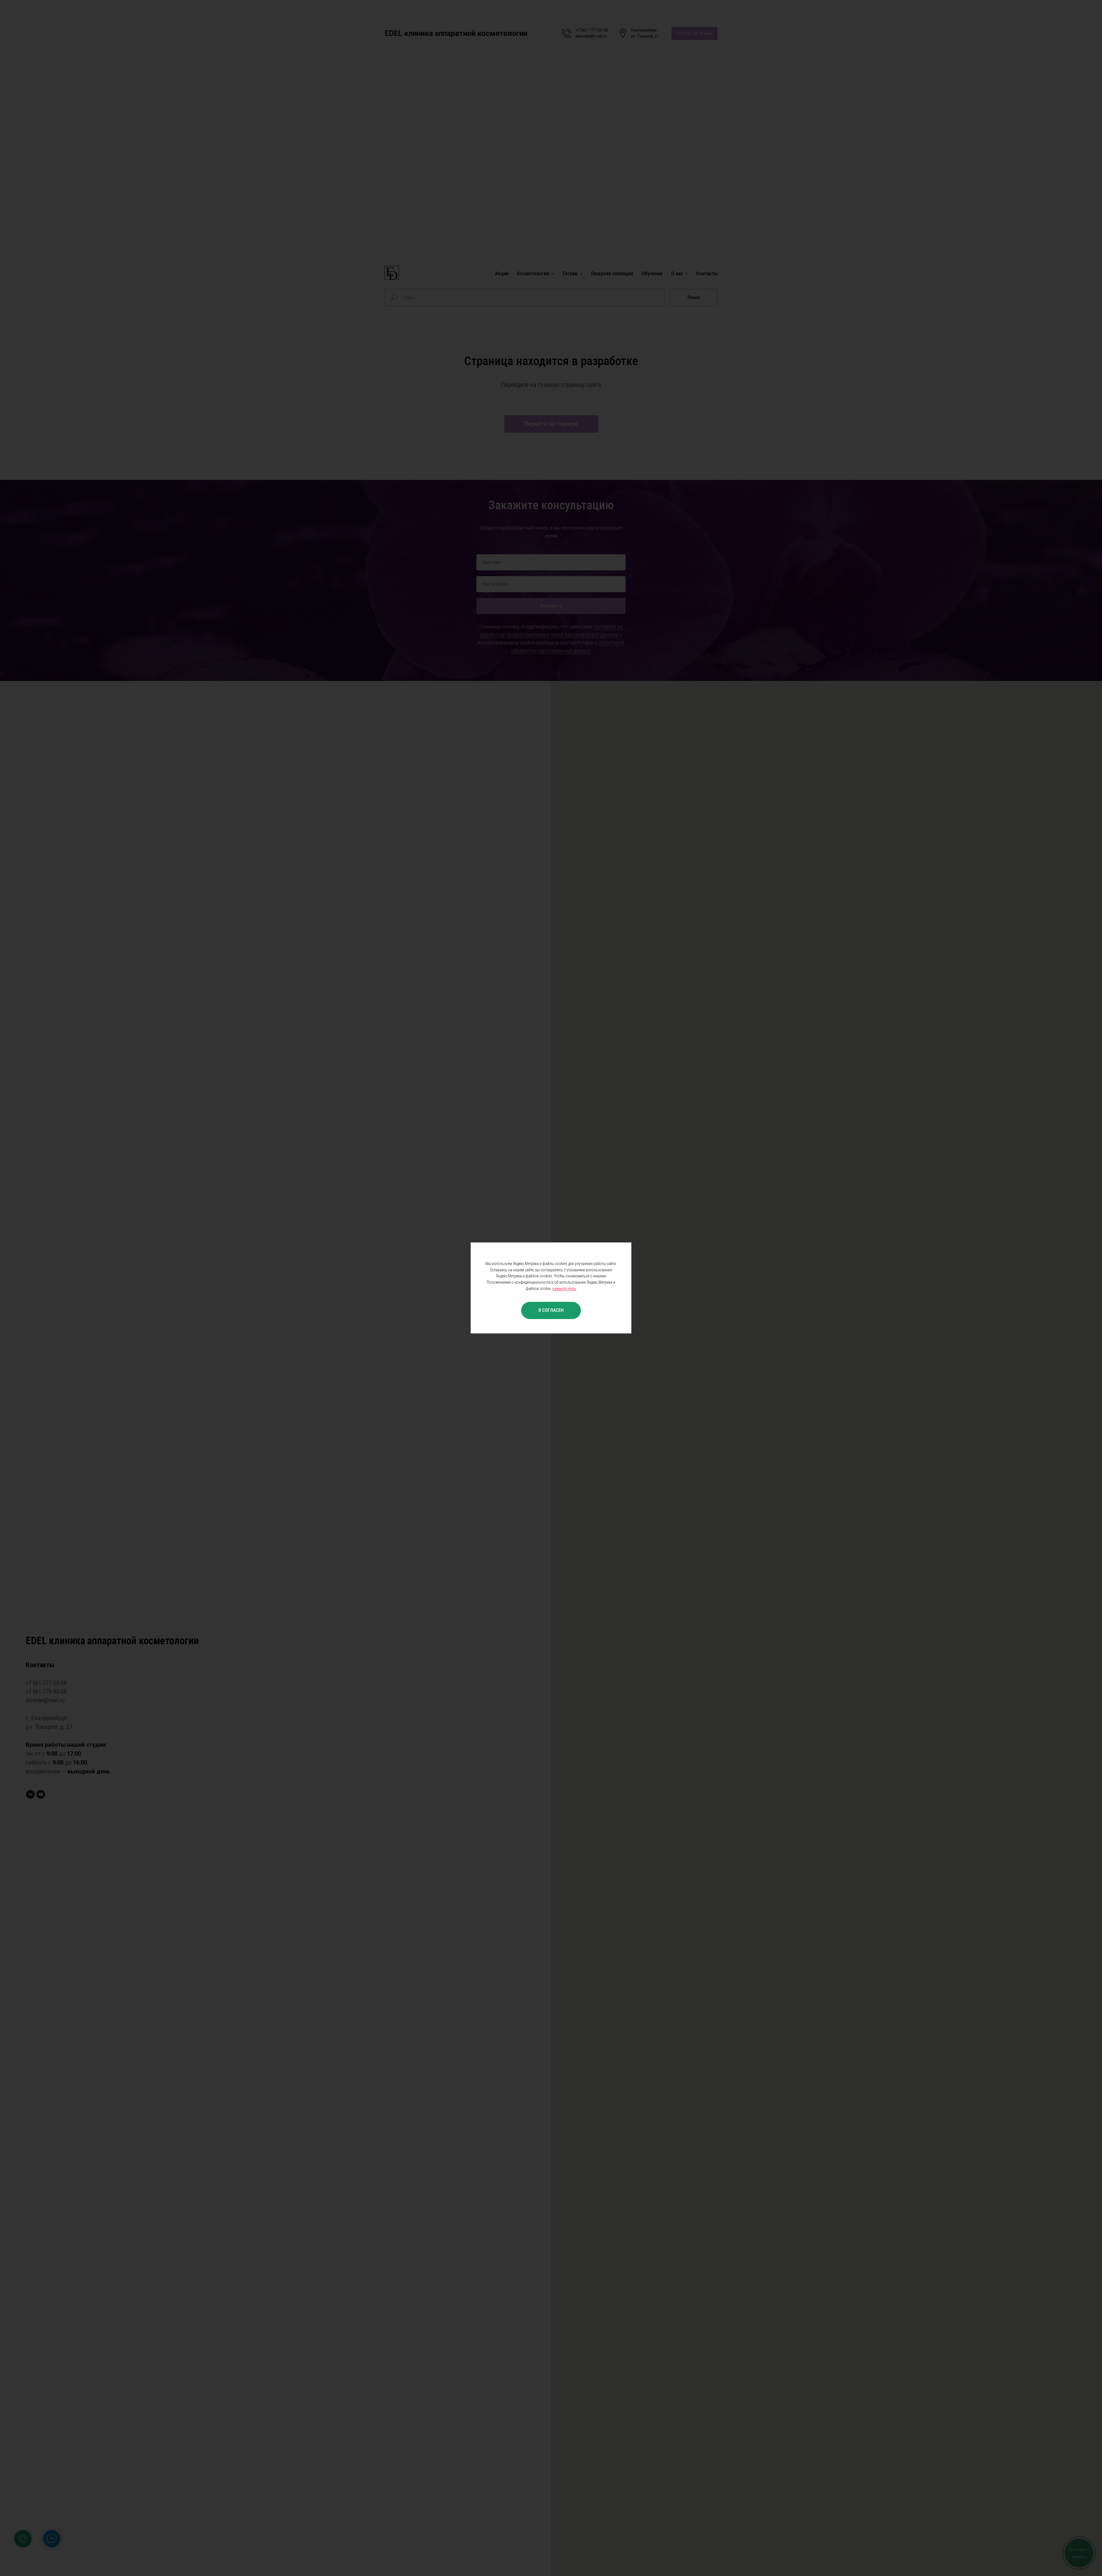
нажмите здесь (564, 1289)
